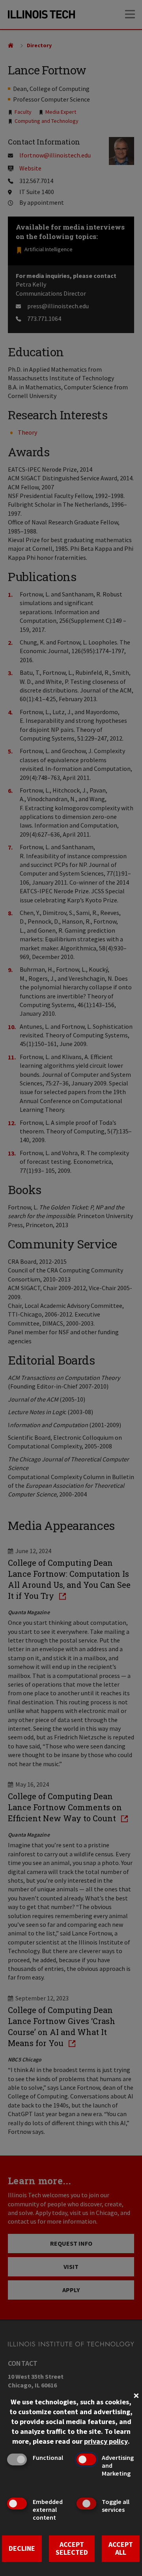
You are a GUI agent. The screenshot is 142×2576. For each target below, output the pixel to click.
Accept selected (72, 2548)
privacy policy (106, 2441)
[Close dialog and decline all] (136, 2395)
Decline (22, 2548)
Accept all (121, 2548)
